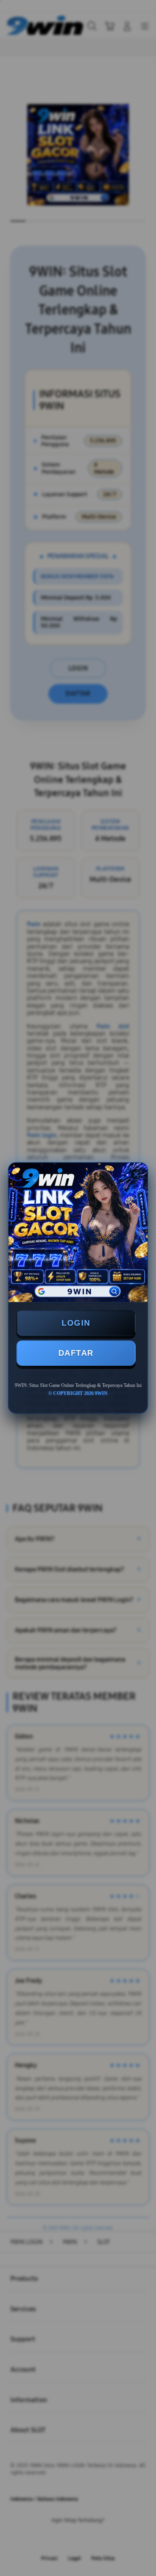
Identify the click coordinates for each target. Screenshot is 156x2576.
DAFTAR (76, 1353)
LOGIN (76, 1323)
